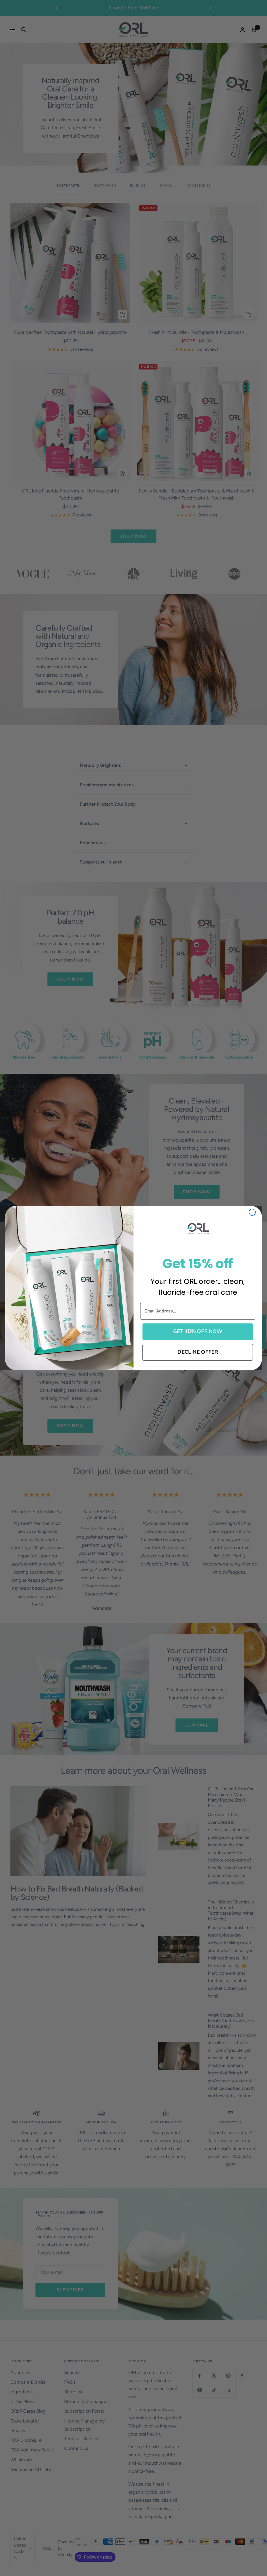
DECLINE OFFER (198, 1352)
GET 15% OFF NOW (198, 1332)
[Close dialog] (252, 1212)
